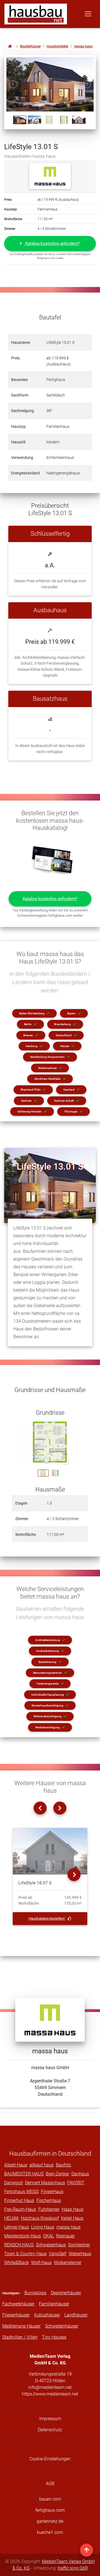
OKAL (48, 2236)
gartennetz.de (50, 2521)
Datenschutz (50, 2430)
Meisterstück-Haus (22, 2236)
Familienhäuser (54, 2304)
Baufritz (63, 2165)
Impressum (50, 2419)
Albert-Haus (16, 2165)
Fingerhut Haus (19, 2200)
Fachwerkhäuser (18, 2304)
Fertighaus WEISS (21, 2192)
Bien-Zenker (57, 2174)
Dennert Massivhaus (45, 2183)
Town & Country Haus (25, 2254)
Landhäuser (76, 2315)
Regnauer (65, 2236)
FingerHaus (52, 2192)
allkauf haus (42, 2165)
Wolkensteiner (68, 2263)
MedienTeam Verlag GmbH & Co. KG (54, 2565)
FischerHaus (49, 2200)
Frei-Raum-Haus (20, 2209)
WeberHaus (80, 2254)
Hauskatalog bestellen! (47, 1918)
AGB (50, 2484)
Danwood (13, 2183)
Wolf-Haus (41, 2263)
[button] (50, 244)
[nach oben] (87, 2550)
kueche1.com (50, 2532)
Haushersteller (57, 46)
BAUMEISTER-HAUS (24, 2174)
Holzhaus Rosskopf (40, 2218)
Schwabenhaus (51, 2245)
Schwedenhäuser (62, 2326)
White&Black (17, 2263)
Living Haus (43, 2227)
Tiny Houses (54, 2337)
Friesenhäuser (16, 2315)
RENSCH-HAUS (19, 2245)
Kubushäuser (47, 2315)
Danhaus (80, 2174)
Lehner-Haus (17, 2227)
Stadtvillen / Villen (20, 2337)
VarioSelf (58, 2254)
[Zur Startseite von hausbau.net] (10, 46)
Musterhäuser (30, 46)
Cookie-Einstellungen (50, 2459)
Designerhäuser (66, 2293)
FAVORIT (76, 2183)
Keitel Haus (72, 2218)
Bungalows (35, 2293)
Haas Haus (72, 2209)
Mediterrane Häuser (21, 2326)
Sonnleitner (79, 2245)
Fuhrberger (49, 2209)
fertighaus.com (50, 2510)
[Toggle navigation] (88, 14)
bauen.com (50, 2499)
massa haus (83, 46)
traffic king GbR (73, 2568)
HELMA (11, 2218)
